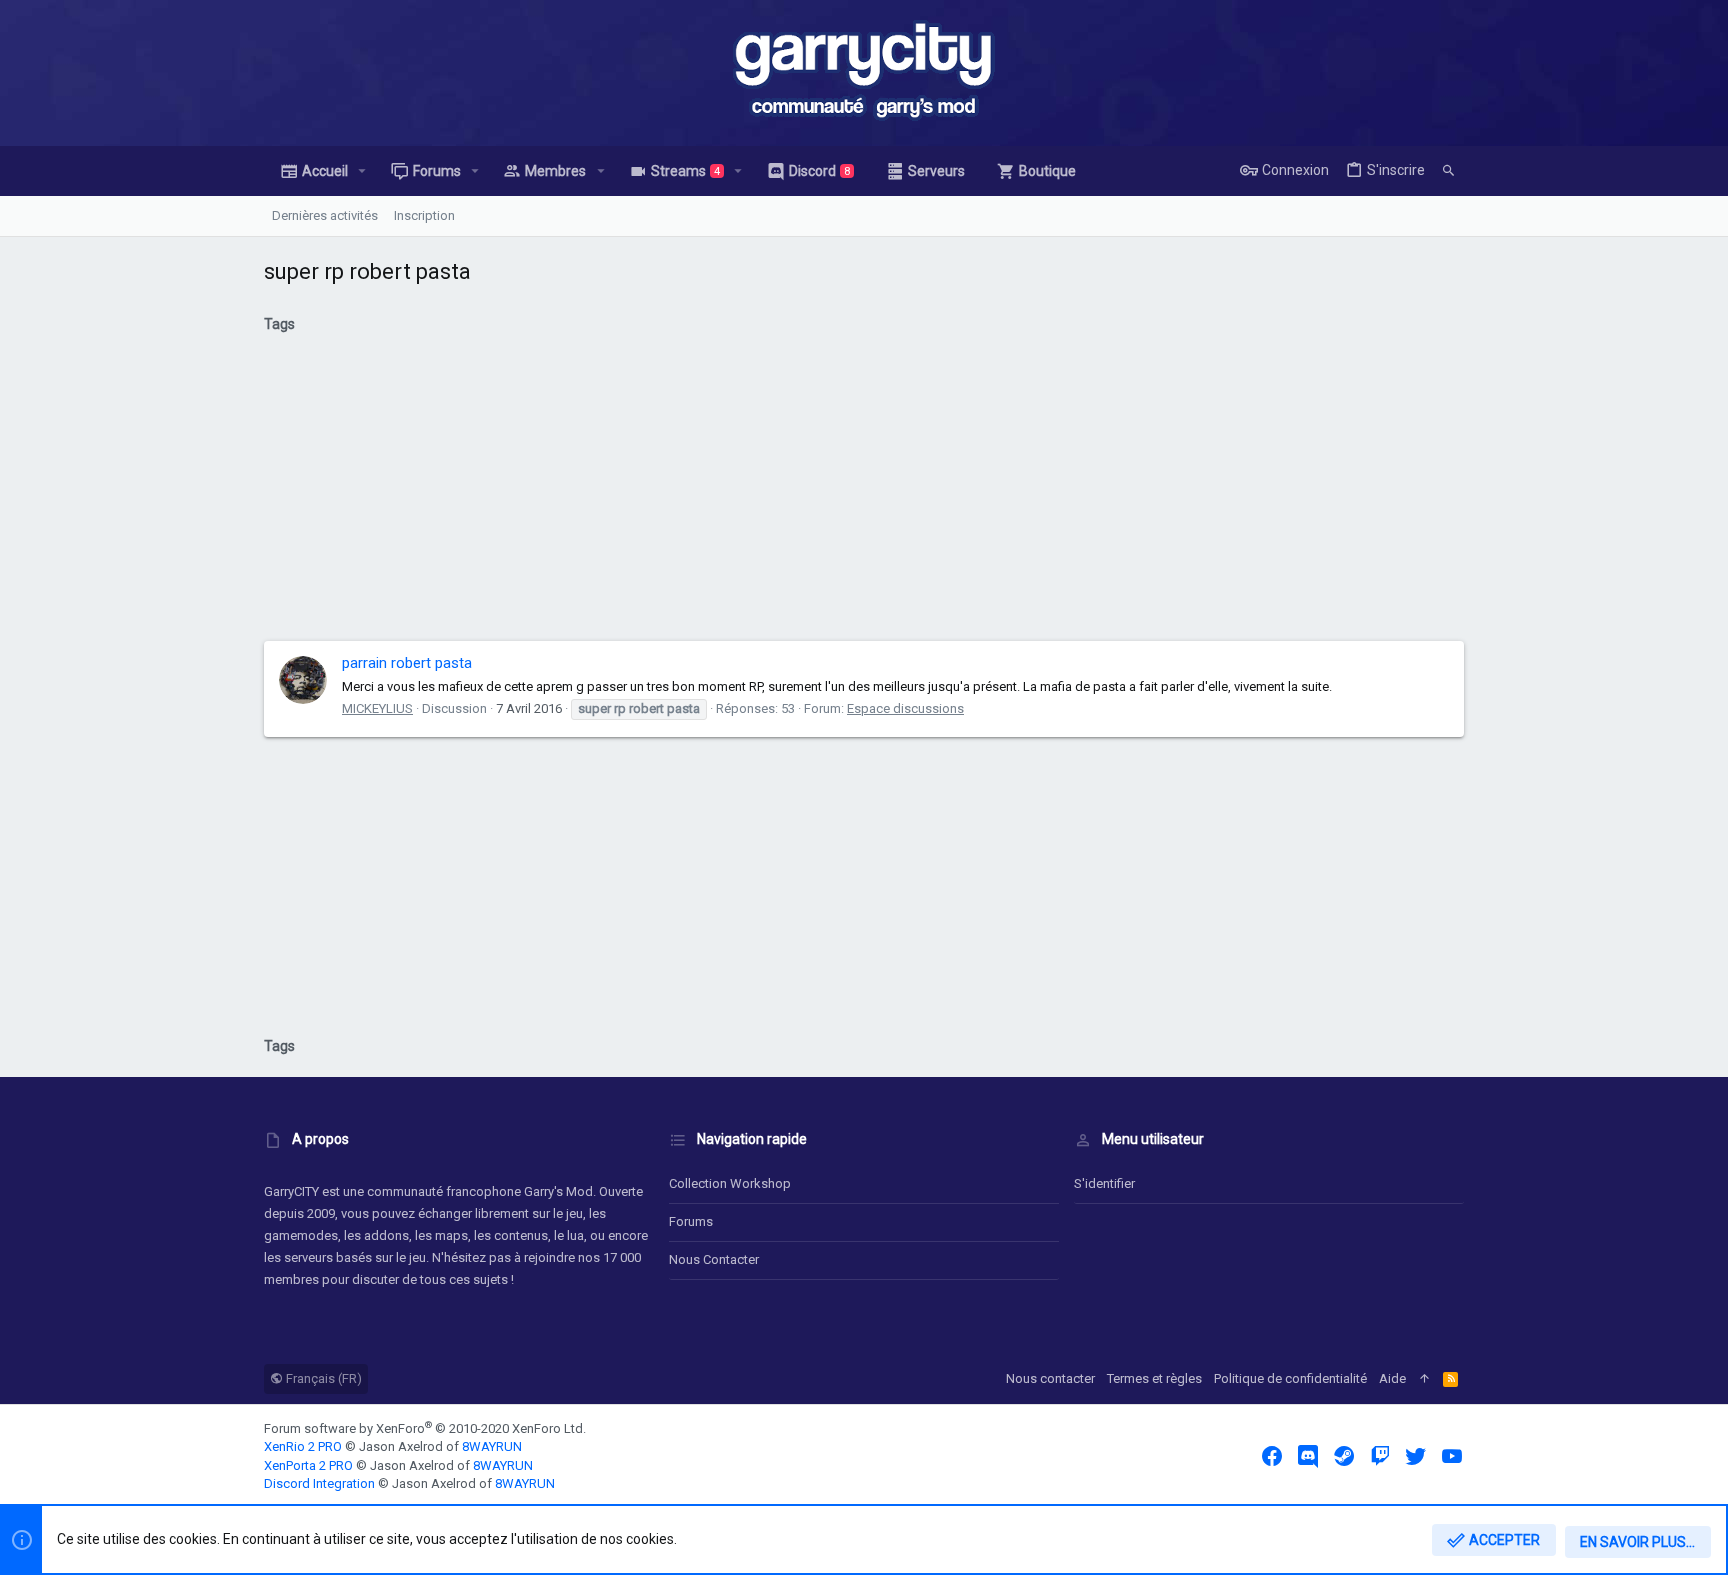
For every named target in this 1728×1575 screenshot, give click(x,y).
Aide (1392, 1378)
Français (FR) (322, 1378)
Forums (691, 1221)
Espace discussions (905, 708)
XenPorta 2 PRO (308, 1465)
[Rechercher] (1448, 171)
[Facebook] (1272, 1456)
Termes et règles (1154, 1378)
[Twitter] (1416, 1456)
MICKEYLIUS (377, 708)
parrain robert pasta (407, 663)
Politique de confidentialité (1290, 1378)
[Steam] (1344, 1456)
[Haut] (1424, 1379)
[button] (362, 171)
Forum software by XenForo (425, 1428)
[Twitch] (1380, 1456)
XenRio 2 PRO (303, 1446)
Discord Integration (319, 1483)
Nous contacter (714, 1259)
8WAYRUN (492, 1446)
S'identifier (1104, 1183)
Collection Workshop (730, 1183)
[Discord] (1308, 1456)
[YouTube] (1452, 1456)
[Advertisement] (864, 495)
